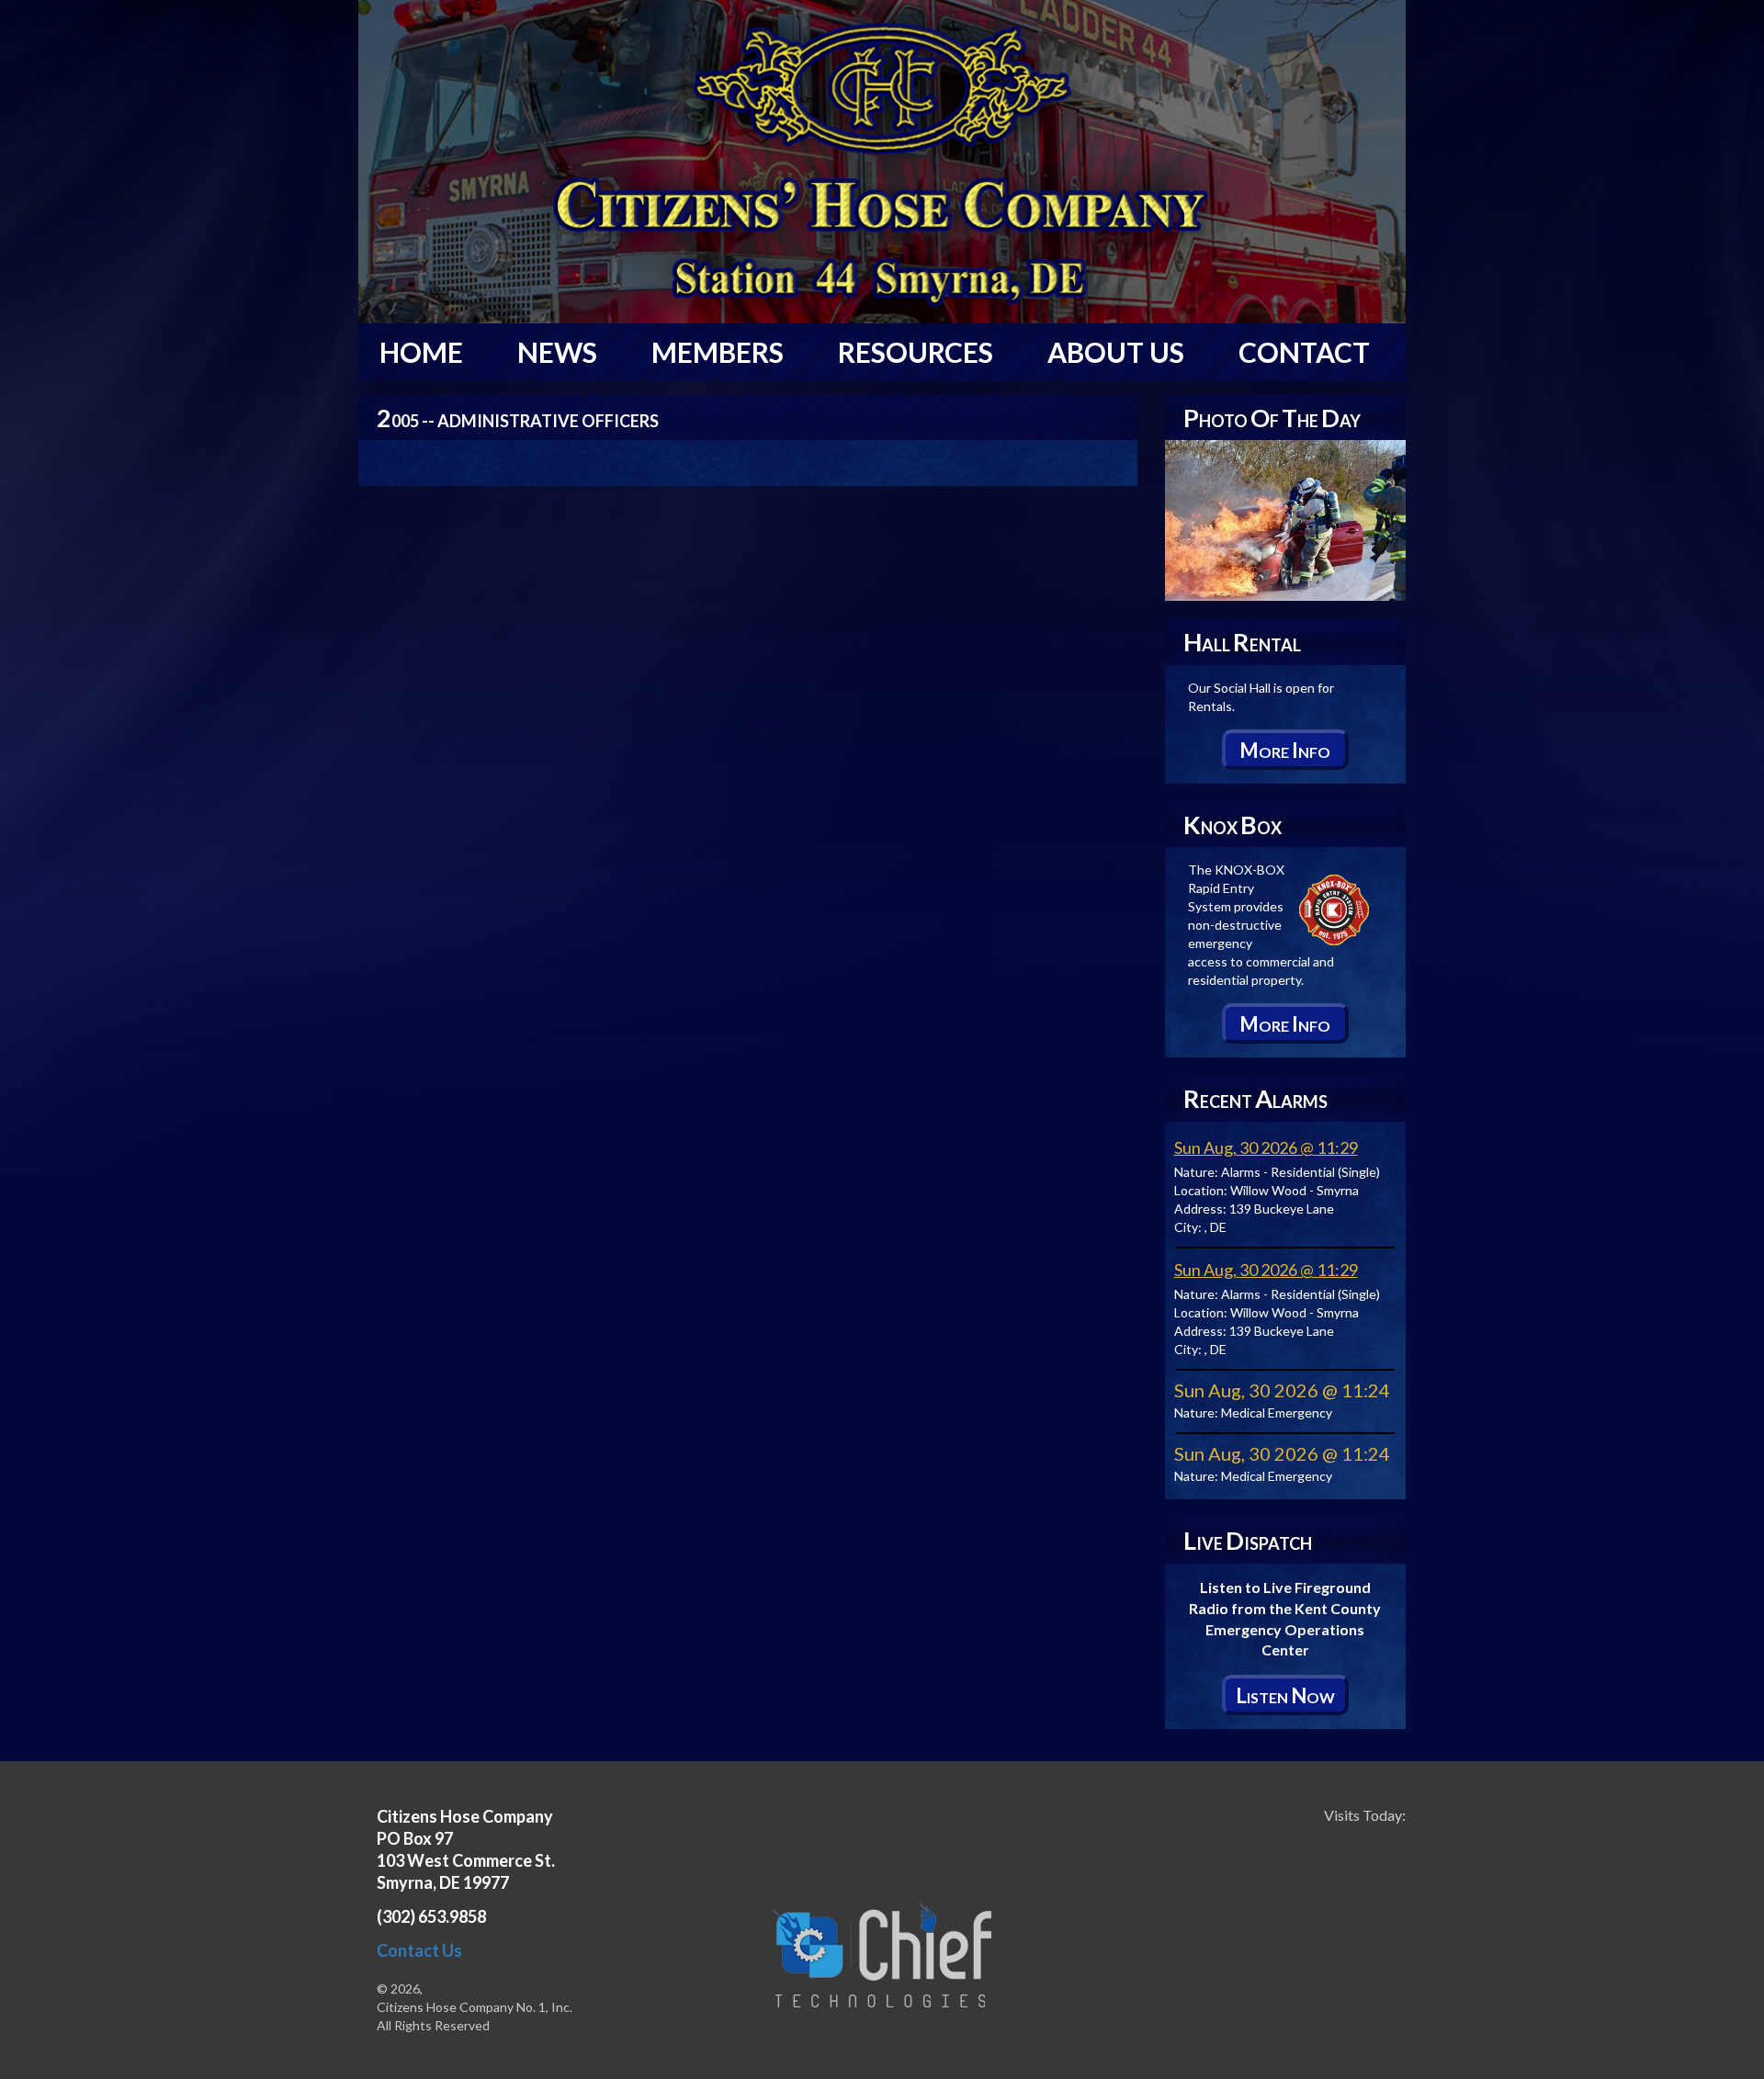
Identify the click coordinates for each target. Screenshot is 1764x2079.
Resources (916, 352)
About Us (1116, 352)
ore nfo (1285, 750)
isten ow (1285, 1695)
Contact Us (419, 1950)
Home (421, 352)
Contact (1304, 352)
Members (718, 352)
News (557, 352)
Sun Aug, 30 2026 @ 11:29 (1266, 1147)
